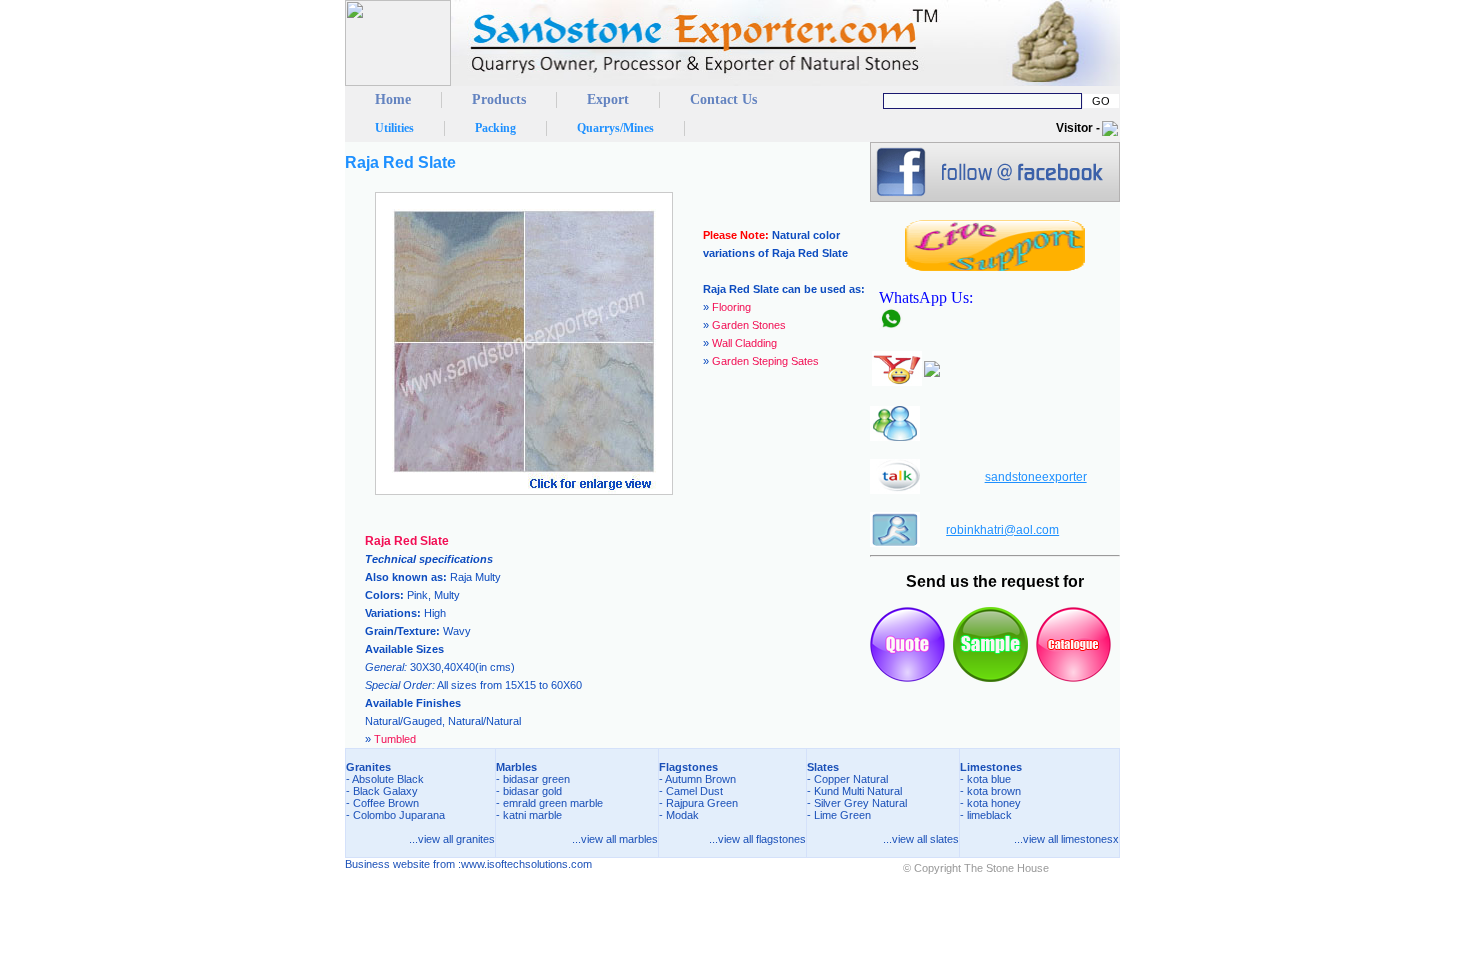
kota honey (994, 803)
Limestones (991, 767)
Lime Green (842, 815)
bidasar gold (532, 791)
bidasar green (536, 779)
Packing (495, 128)
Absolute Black (388, 779)
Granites (368, 767)
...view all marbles (615, 839)
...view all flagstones (757, 839)
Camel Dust (694, 791)
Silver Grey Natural (860, 803)
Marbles (516, 767)
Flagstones (688, 767)
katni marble (532, 815)
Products (499, 99)
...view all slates (921, 839)
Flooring (731, 307)
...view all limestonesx (1066, 839)
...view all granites (452, 839)
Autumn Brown (700, 779)
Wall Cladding (744, 343)
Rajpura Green (702, 803)
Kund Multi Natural (858, 791)
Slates (823, 767)
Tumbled (395, 739)
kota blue (989, 779)
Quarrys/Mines (615, 128)
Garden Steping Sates (765, 361)
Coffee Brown (386, 803)
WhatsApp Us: (930, 297)
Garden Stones (749, 325)
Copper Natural (851, 779)
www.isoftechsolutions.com (526, 864)
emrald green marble (553, 803)
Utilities (394, 128)
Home (393, 99)
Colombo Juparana (399, 815)
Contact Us (723, 99)
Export (608, 99)
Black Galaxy (385, 791)
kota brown (994, 791)
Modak (682, 815)
